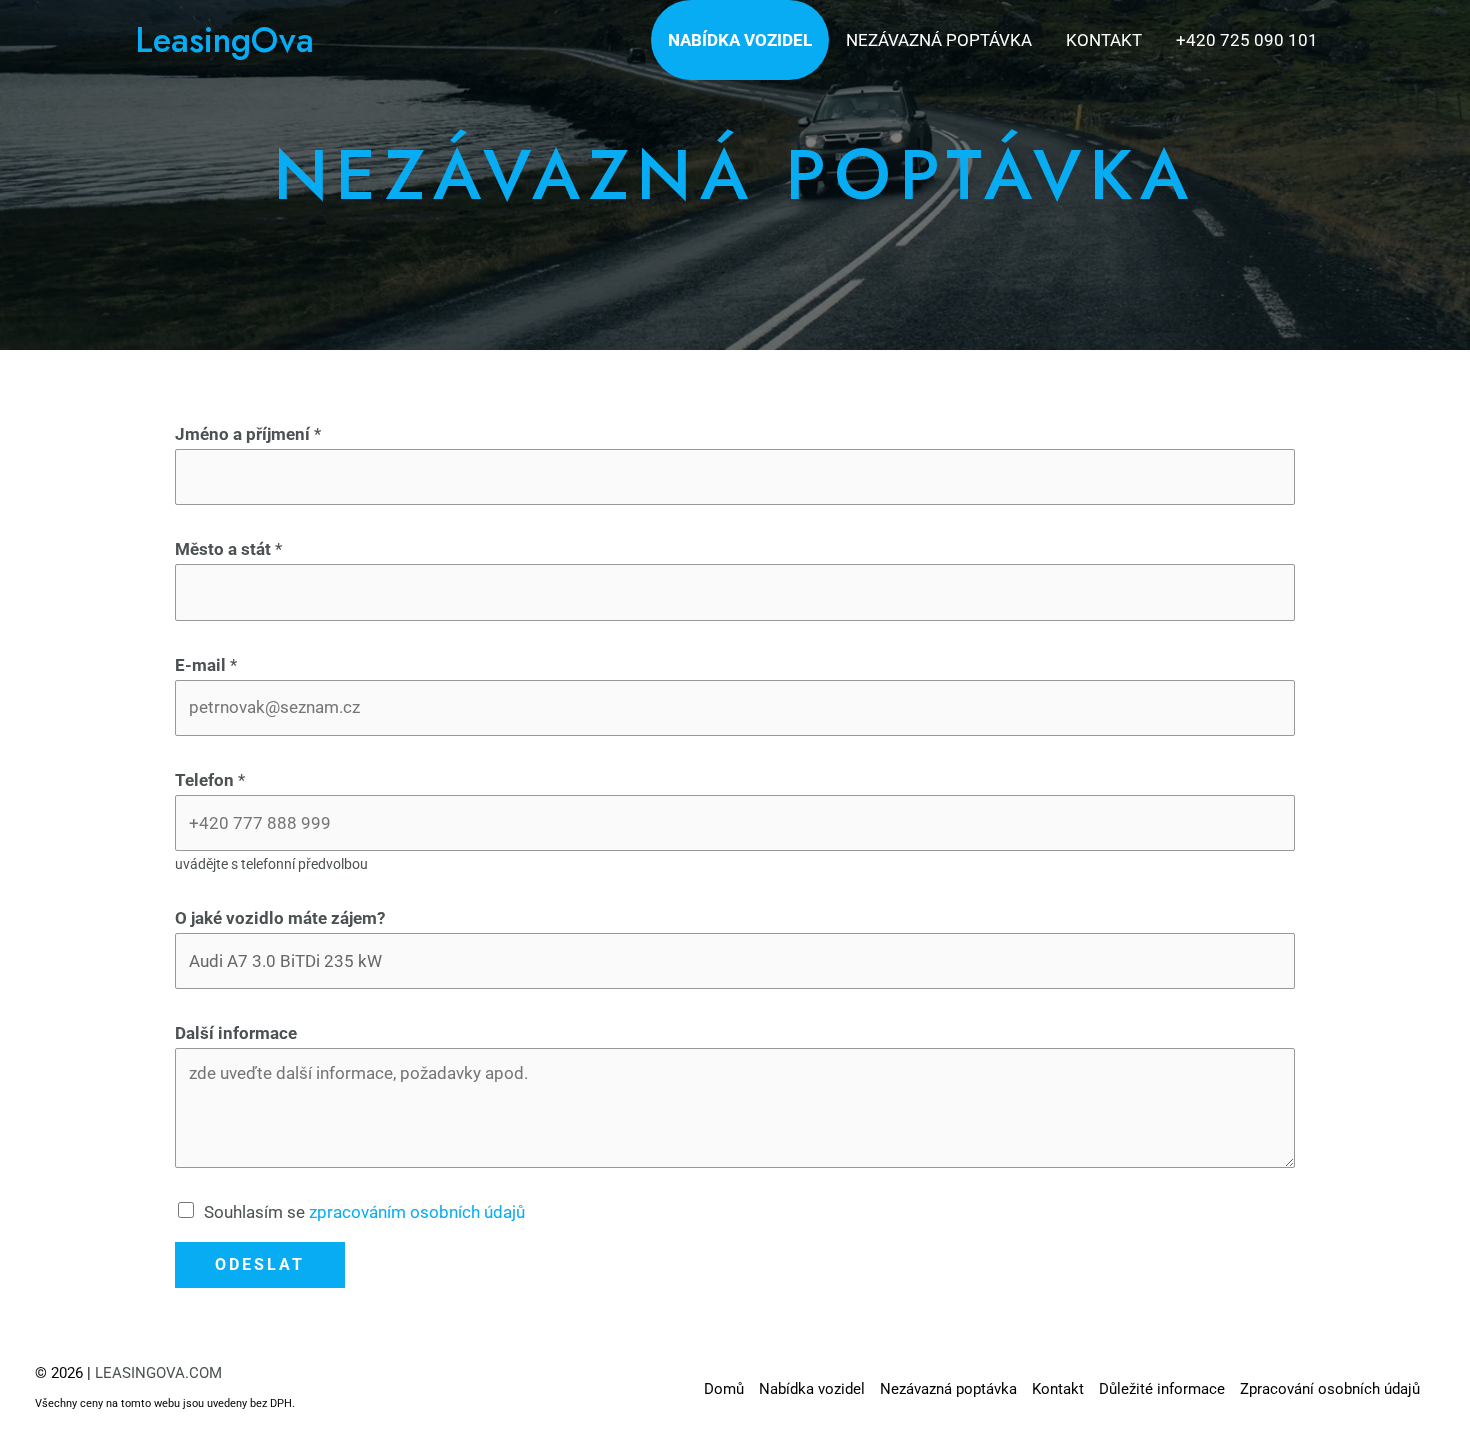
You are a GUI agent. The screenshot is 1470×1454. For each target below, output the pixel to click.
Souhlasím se (364, 1212)
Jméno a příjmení (248, 434)
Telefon (210, 780)
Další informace (236, 1033)
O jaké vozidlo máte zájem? (280, 918)
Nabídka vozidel (740, 40)
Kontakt (1104, 40)
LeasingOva (224, 40)
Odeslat (260, 1264)
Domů (724, 1389)
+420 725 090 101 (1247, 40)
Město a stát (228, 549)
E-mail (206, 665)
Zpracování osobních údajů (1330, 1389)
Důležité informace (1162, 1389)
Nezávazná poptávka (939, 40)
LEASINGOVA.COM (158, 1373)
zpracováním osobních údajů (417, 1212)
